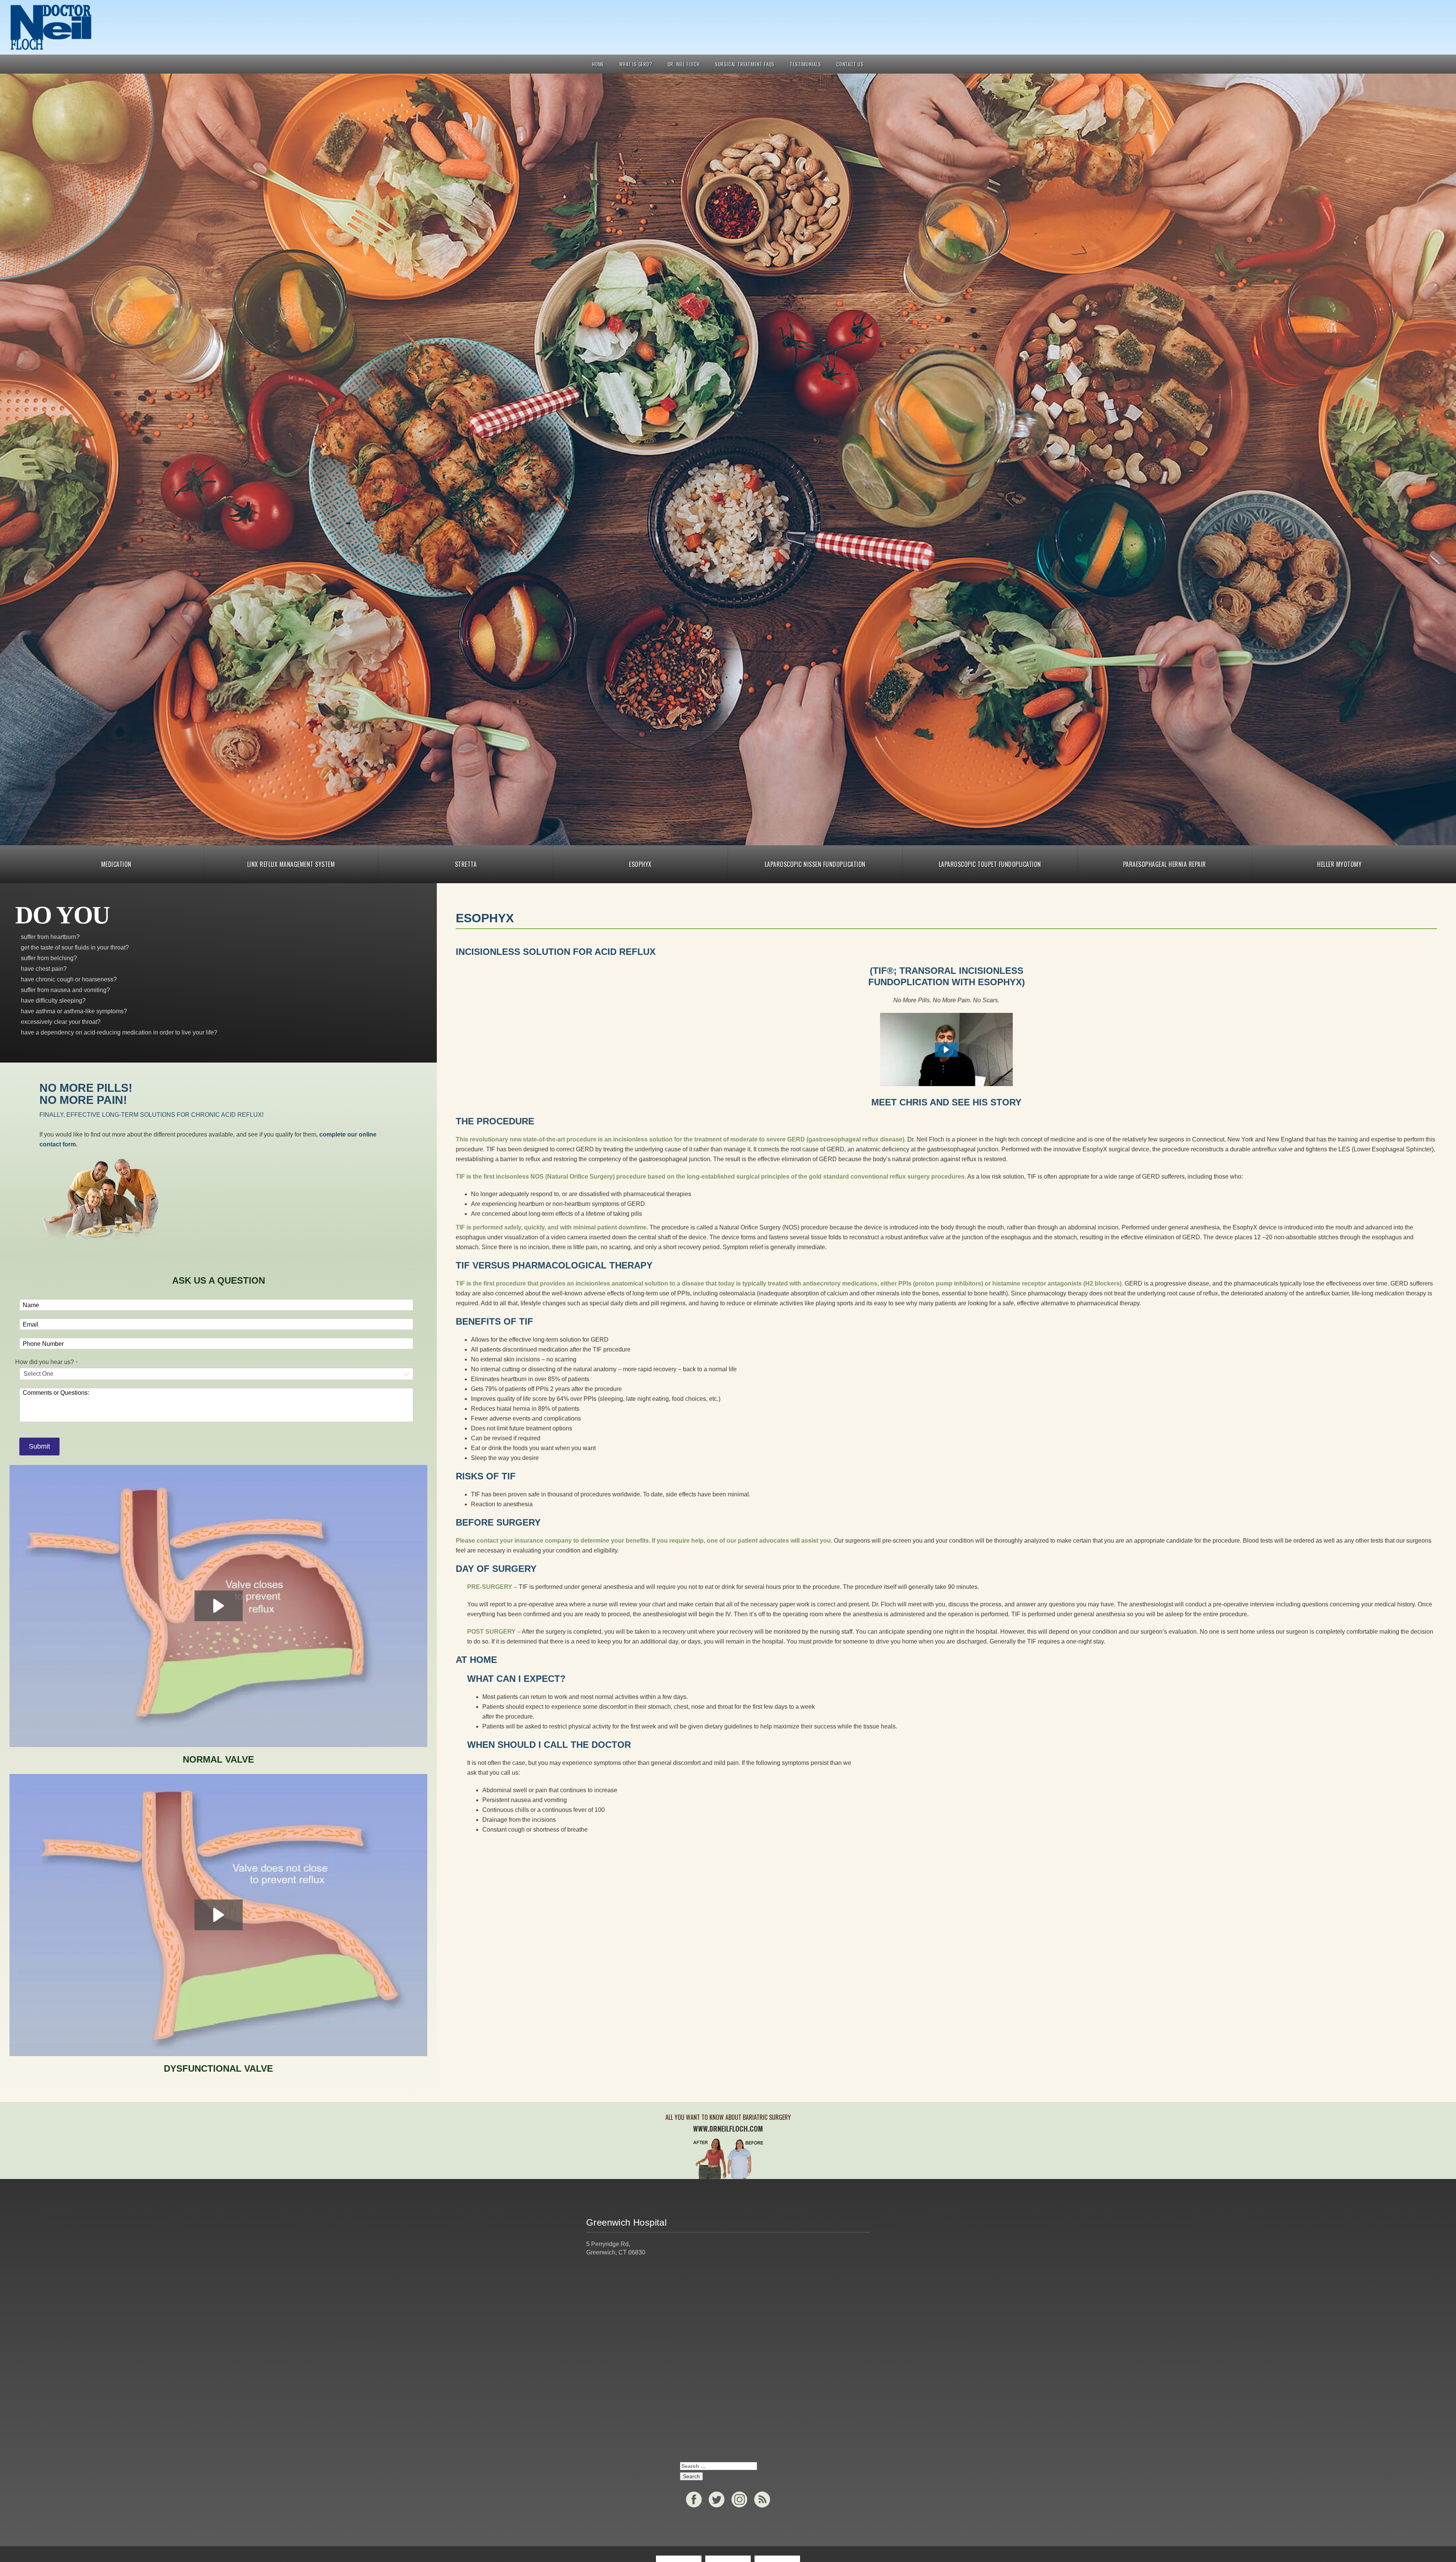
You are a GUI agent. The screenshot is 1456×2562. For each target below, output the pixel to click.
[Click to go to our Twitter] (717, 2499)
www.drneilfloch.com (728, 2129)
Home (598, 64)
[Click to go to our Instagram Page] (739, 2499)
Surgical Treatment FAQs (745, 64)
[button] (946, 1050)
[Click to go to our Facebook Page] (694, 2499)
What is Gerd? (636, 64)
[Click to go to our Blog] (762, 2499)
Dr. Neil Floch (684, 64)
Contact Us (850, 64)
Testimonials (806, 64)
